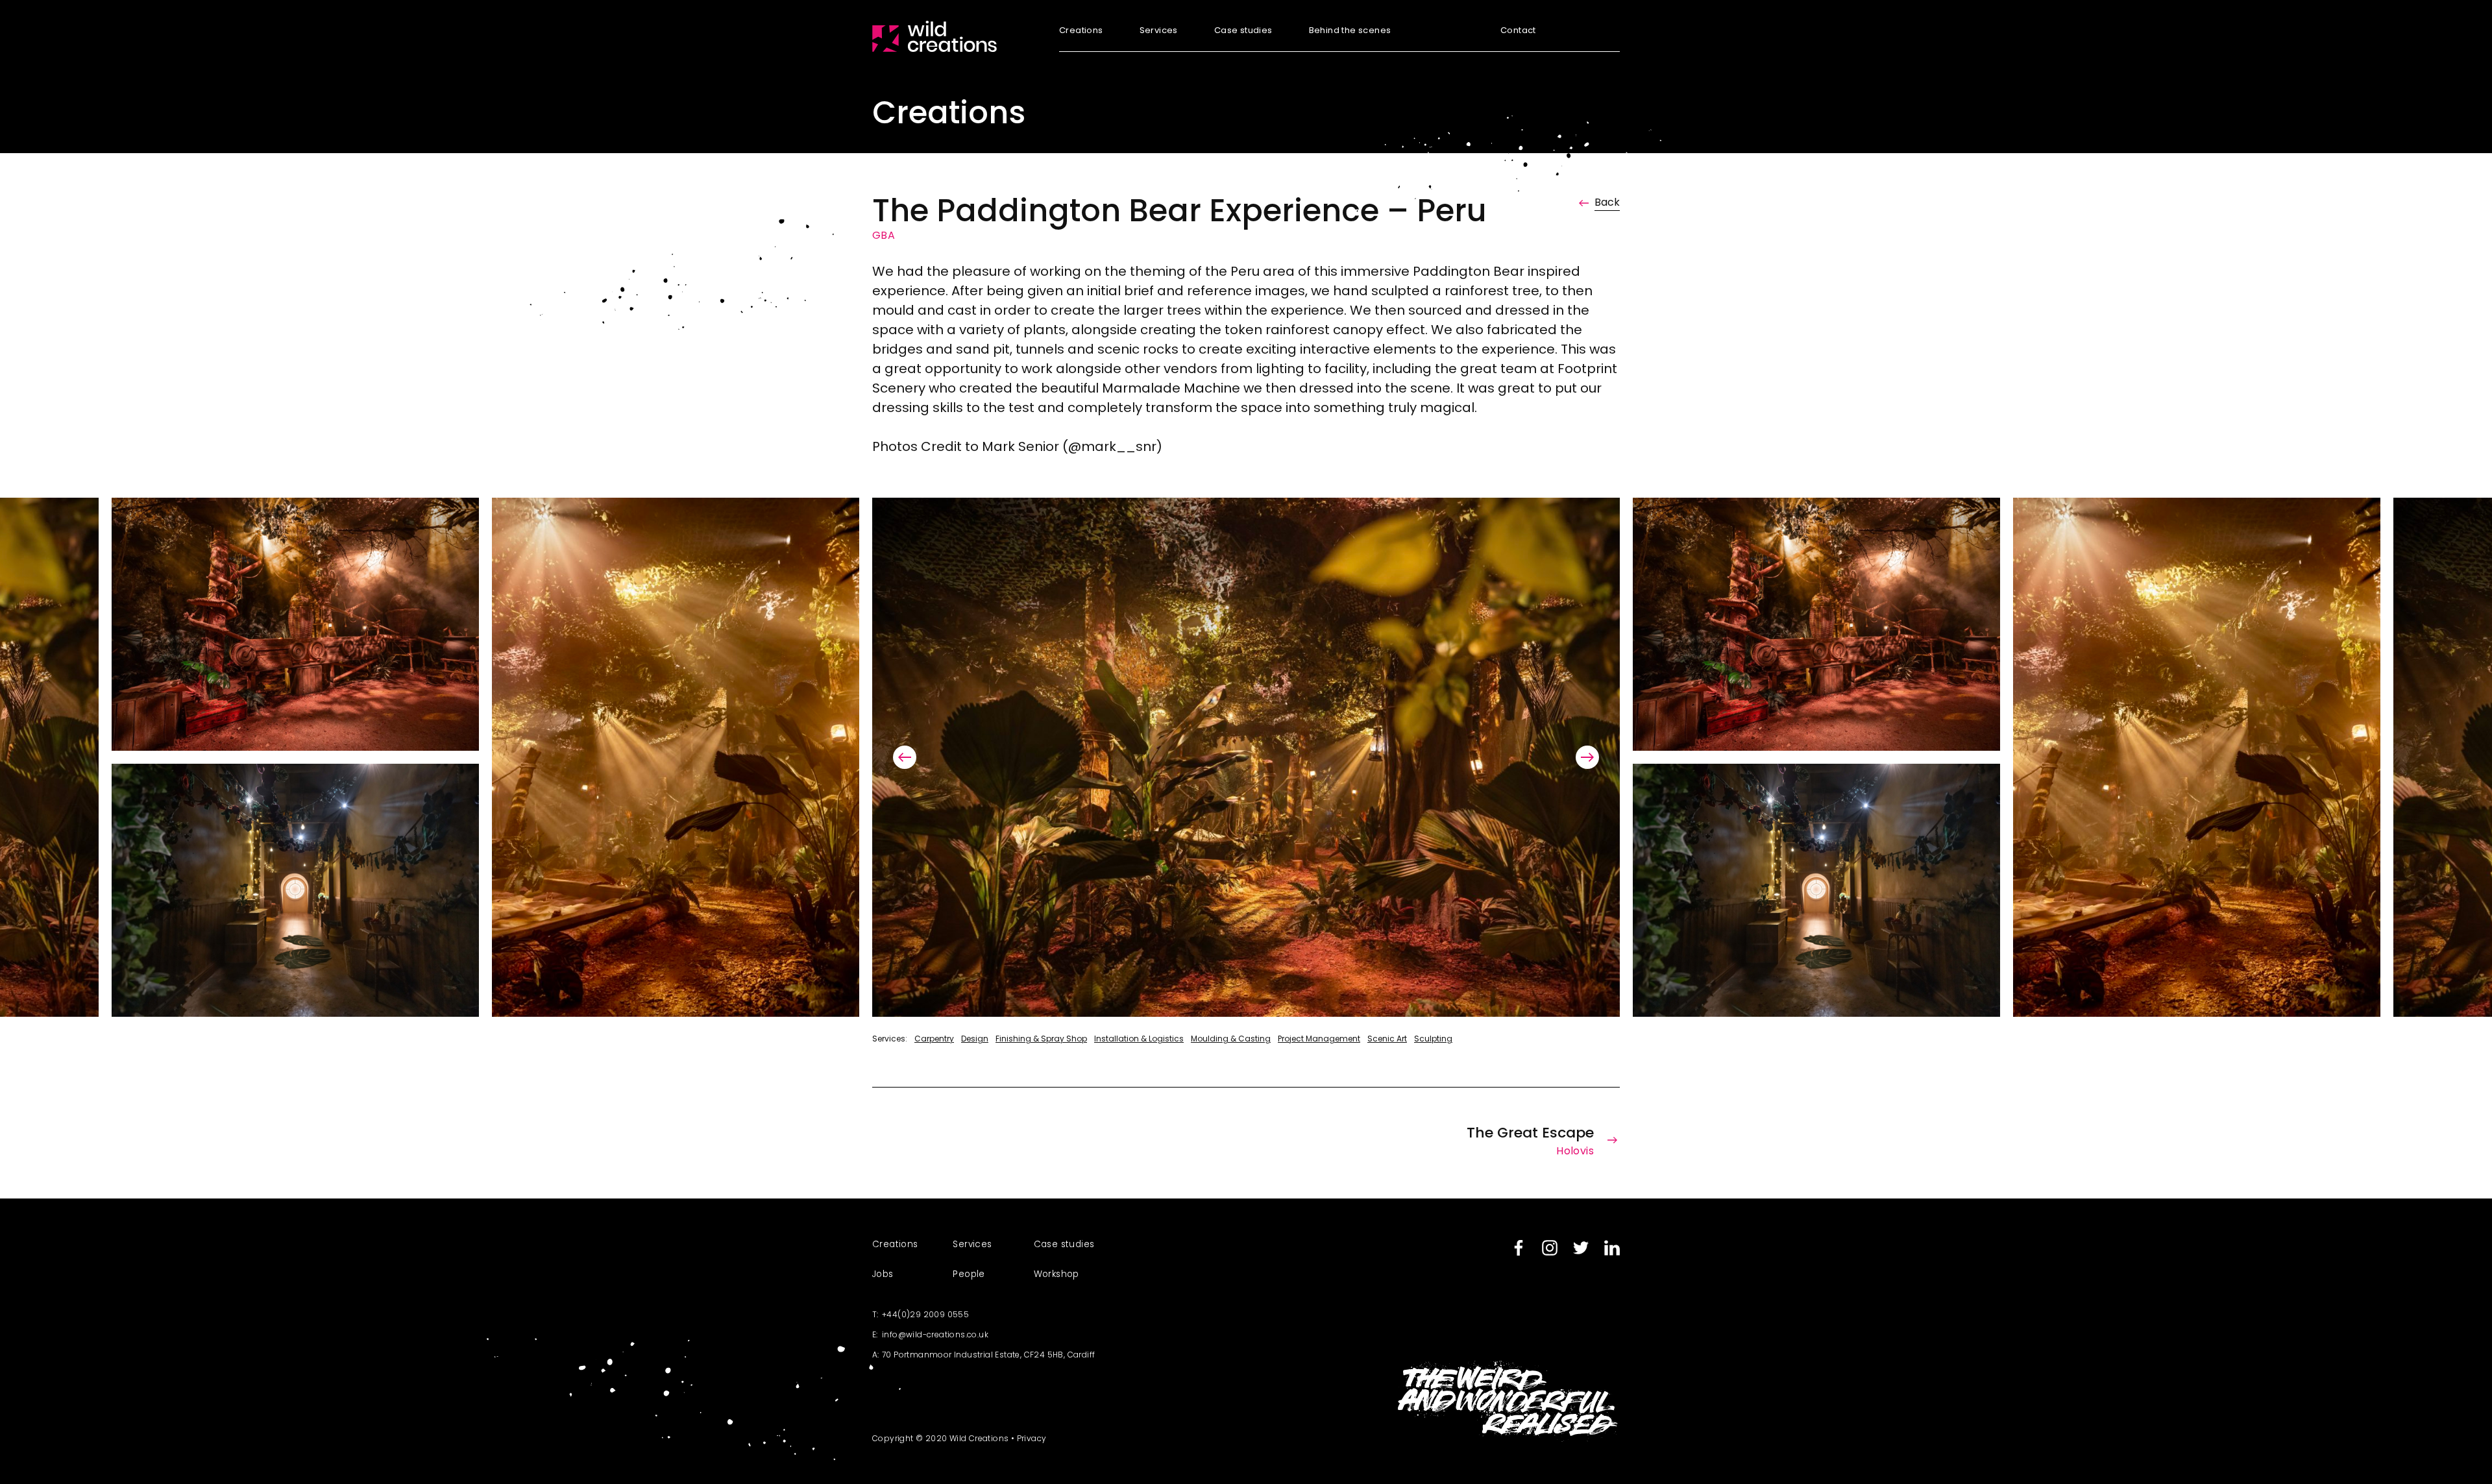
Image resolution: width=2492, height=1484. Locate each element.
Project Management (1319, 1039)
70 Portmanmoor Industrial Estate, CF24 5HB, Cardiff (988, 1355)
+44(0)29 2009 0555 (925, 1314)
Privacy (1032, 1438)
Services (1159, 31)
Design (975, 1039)
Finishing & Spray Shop (1041, 1039)
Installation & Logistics (1139, 1039)
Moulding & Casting (1231, 1039)
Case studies (1243, 31)
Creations (1081, 31)
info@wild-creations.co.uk (935, 1334)
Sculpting (1433, 1039)
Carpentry (934, 1039)
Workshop (1057, 1274)
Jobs (883, 1274)
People (969, 1274)
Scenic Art (1387, 1039)
